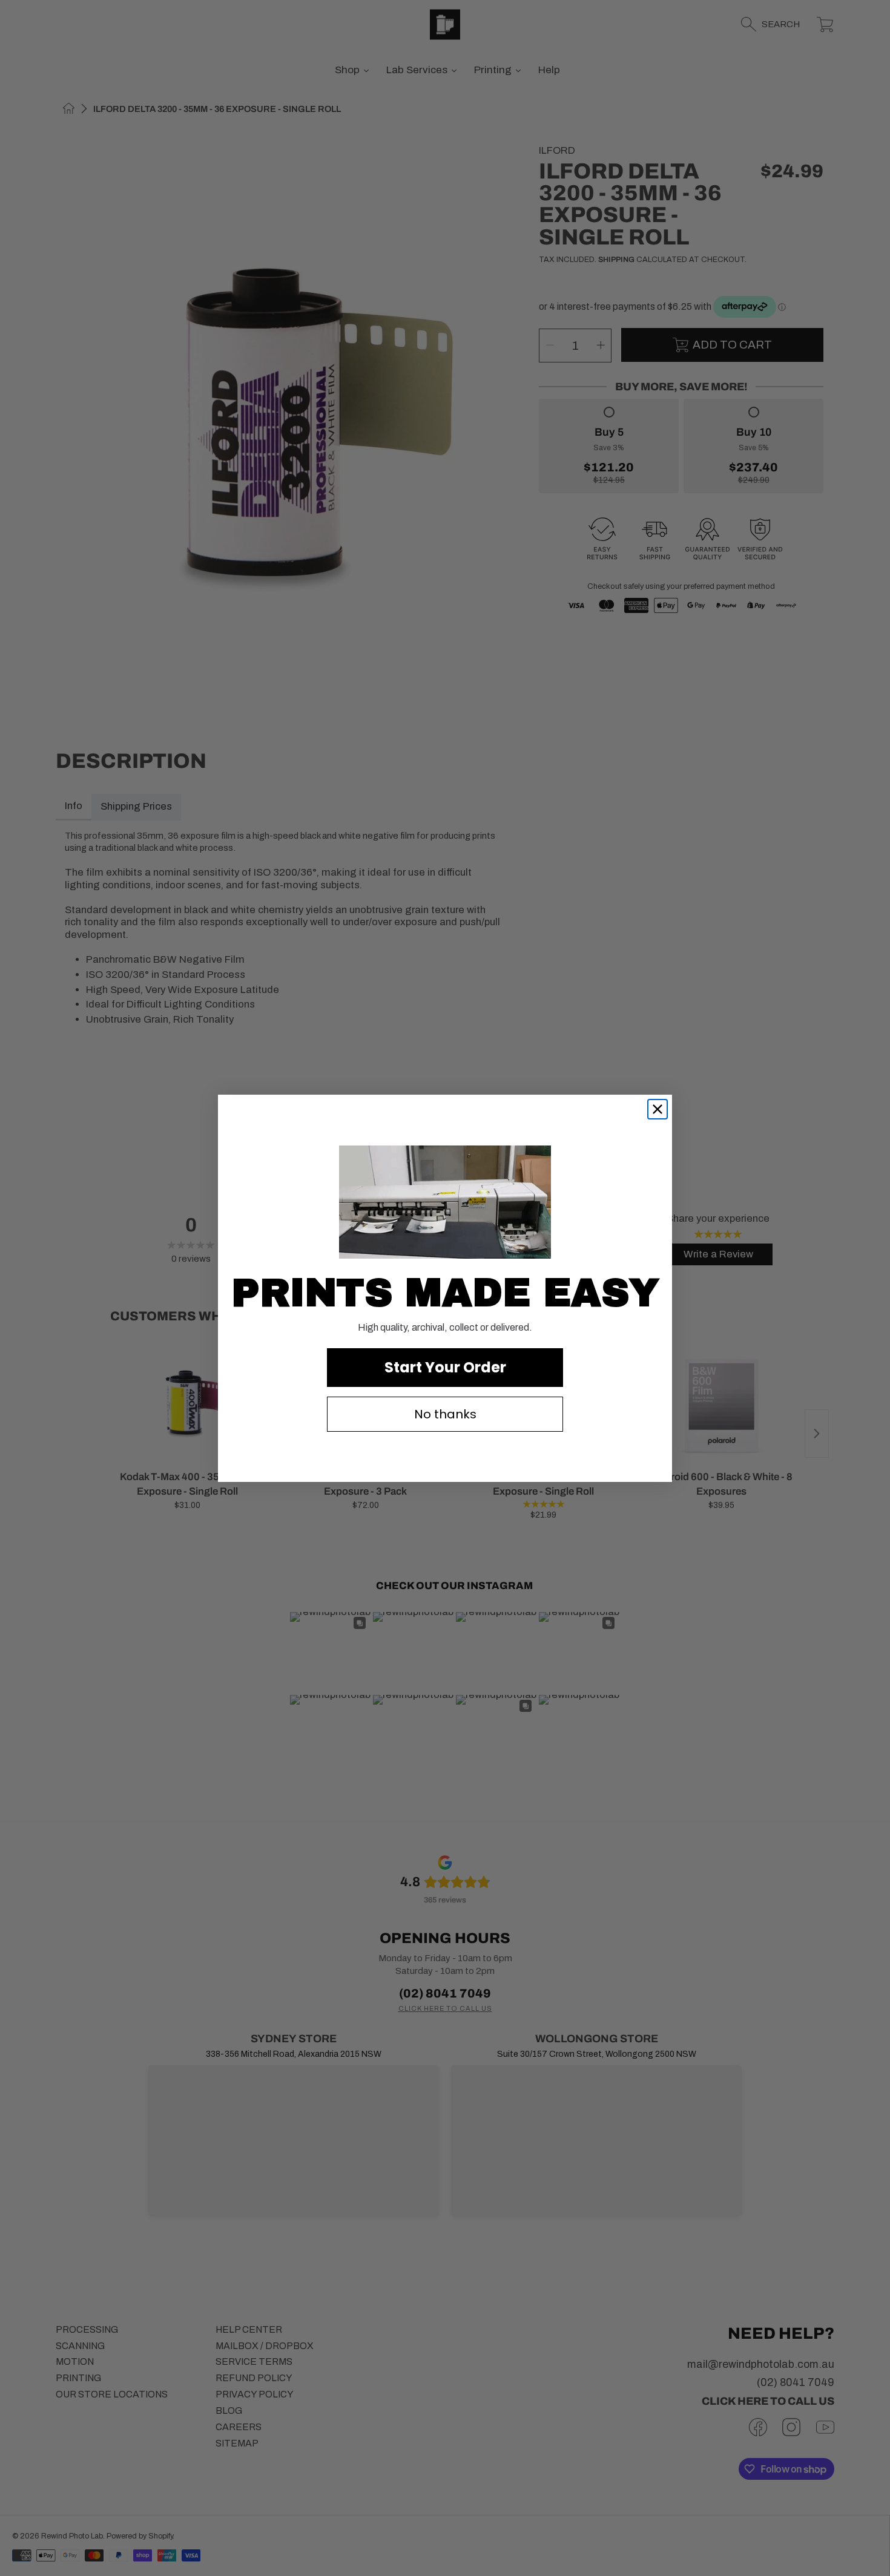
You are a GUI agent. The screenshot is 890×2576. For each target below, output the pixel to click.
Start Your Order (445, 1367)
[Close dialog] (658, 1109)
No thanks (445, 1414)
